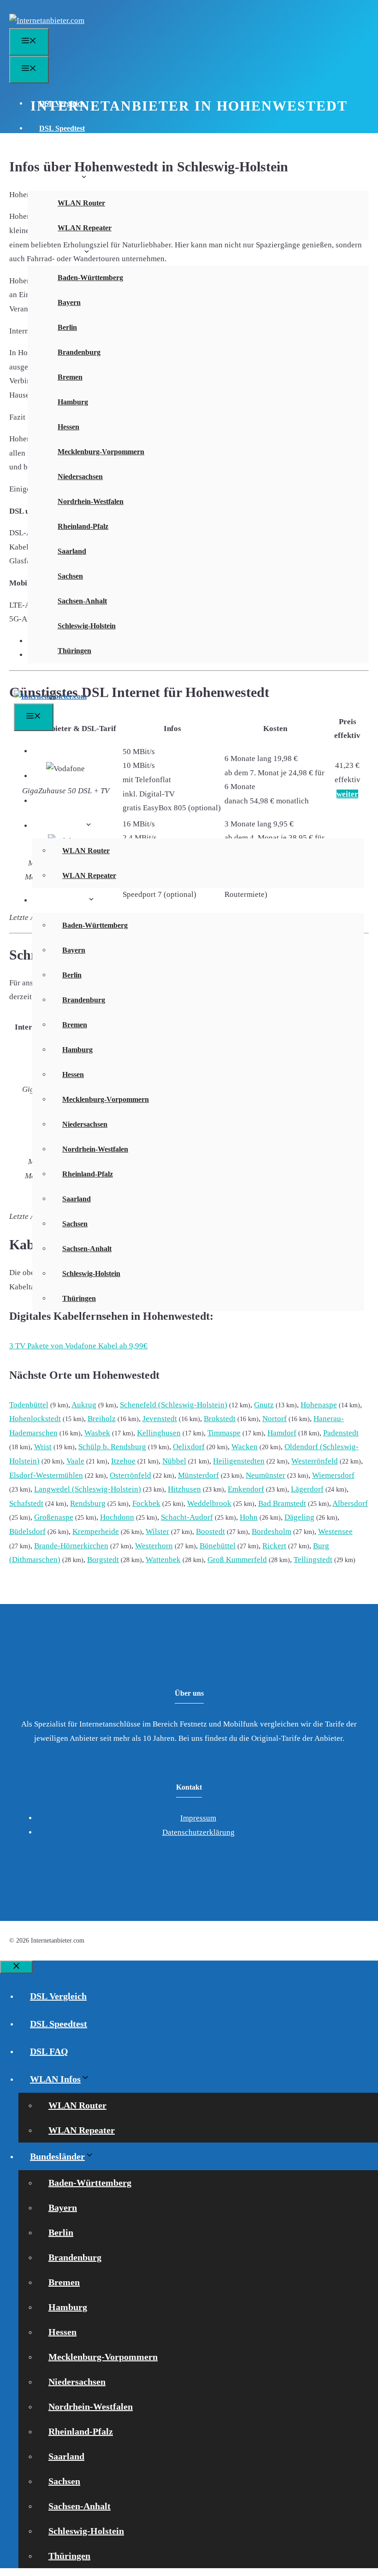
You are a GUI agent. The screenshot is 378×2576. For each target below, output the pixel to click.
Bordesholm (272, 1531)
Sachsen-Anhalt (82, 601)
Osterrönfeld (130, 1475)
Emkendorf (246, 1489)
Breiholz (102, 1419)
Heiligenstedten (239, 1461)
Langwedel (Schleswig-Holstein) (88, 1489)
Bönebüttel (218, 1546)
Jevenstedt (160, 1419)
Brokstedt (220, 1419)
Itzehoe (123, 1461)
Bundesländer (61, 253)
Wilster (157, 1531)
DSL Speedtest (62, 128)
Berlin (67, 327)
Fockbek (146, 1503)
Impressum (198, 1818)
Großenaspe (54, 1517)
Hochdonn (117, 1517)
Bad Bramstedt (282, 1503)
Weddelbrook (209, 1503)
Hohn (249, 1517)
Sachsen (70, 576)
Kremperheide (96, 1531)
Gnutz (264, 1405)
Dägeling (299, 1517)
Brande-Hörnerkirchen (71, 1546)
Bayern (69, 302)
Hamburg (73, 402)
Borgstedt (103, 1560)
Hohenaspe (319, 1405)
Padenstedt (341, 1433)
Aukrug (84, 1405)
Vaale (75, 1461)
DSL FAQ (55, 153)
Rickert (274, 1546)
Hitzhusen (184, 1489)
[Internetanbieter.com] (50, 696)
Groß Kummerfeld (237, 1560)
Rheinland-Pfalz (83, 526)
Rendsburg (88, 1503)
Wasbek (97, 1433)
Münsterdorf (198, 1475)
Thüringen (74, 651)
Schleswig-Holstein (87, 626)
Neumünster (266, 1475)
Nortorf (275, 1419)
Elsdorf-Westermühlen (46, 1475)
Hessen (68, 427)
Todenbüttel (29, 1405)
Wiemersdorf (333, 1475)
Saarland (72, 551)
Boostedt (210, 1531)
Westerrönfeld (315, 1461)
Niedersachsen (80, 477)
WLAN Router (81, 203)
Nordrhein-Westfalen (91, 501)
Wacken (245, 1447)
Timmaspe (224, 1433)
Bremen (70, 377)
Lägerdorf (307, 1489)
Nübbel (174, 1461)
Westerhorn (154, 1546)
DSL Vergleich (62, 103)
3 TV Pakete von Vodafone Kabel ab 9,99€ (78, 1346)
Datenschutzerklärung (198, 1832)
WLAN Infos (60, 178)
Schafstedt (26, 1503)
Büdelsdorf (27, 1531)
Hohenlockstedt (35, 1419)
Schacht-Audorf (187, 1517)
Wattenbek (163, 1560)
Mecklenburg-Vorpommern (101, 452)
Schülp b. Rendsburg (112, 1447)
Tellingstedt (313, 1560)
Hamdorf (282, 1433)
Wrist (43, 1447)
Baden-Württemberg (90, 278)
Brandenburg (79, 352)
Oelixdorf (189, 1447)
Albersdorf (350, 1503)
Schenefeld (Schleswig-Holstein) (174, 1405)
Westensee (335, 1531)
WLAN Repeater (85, 228)
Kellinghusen (159, 1433)
